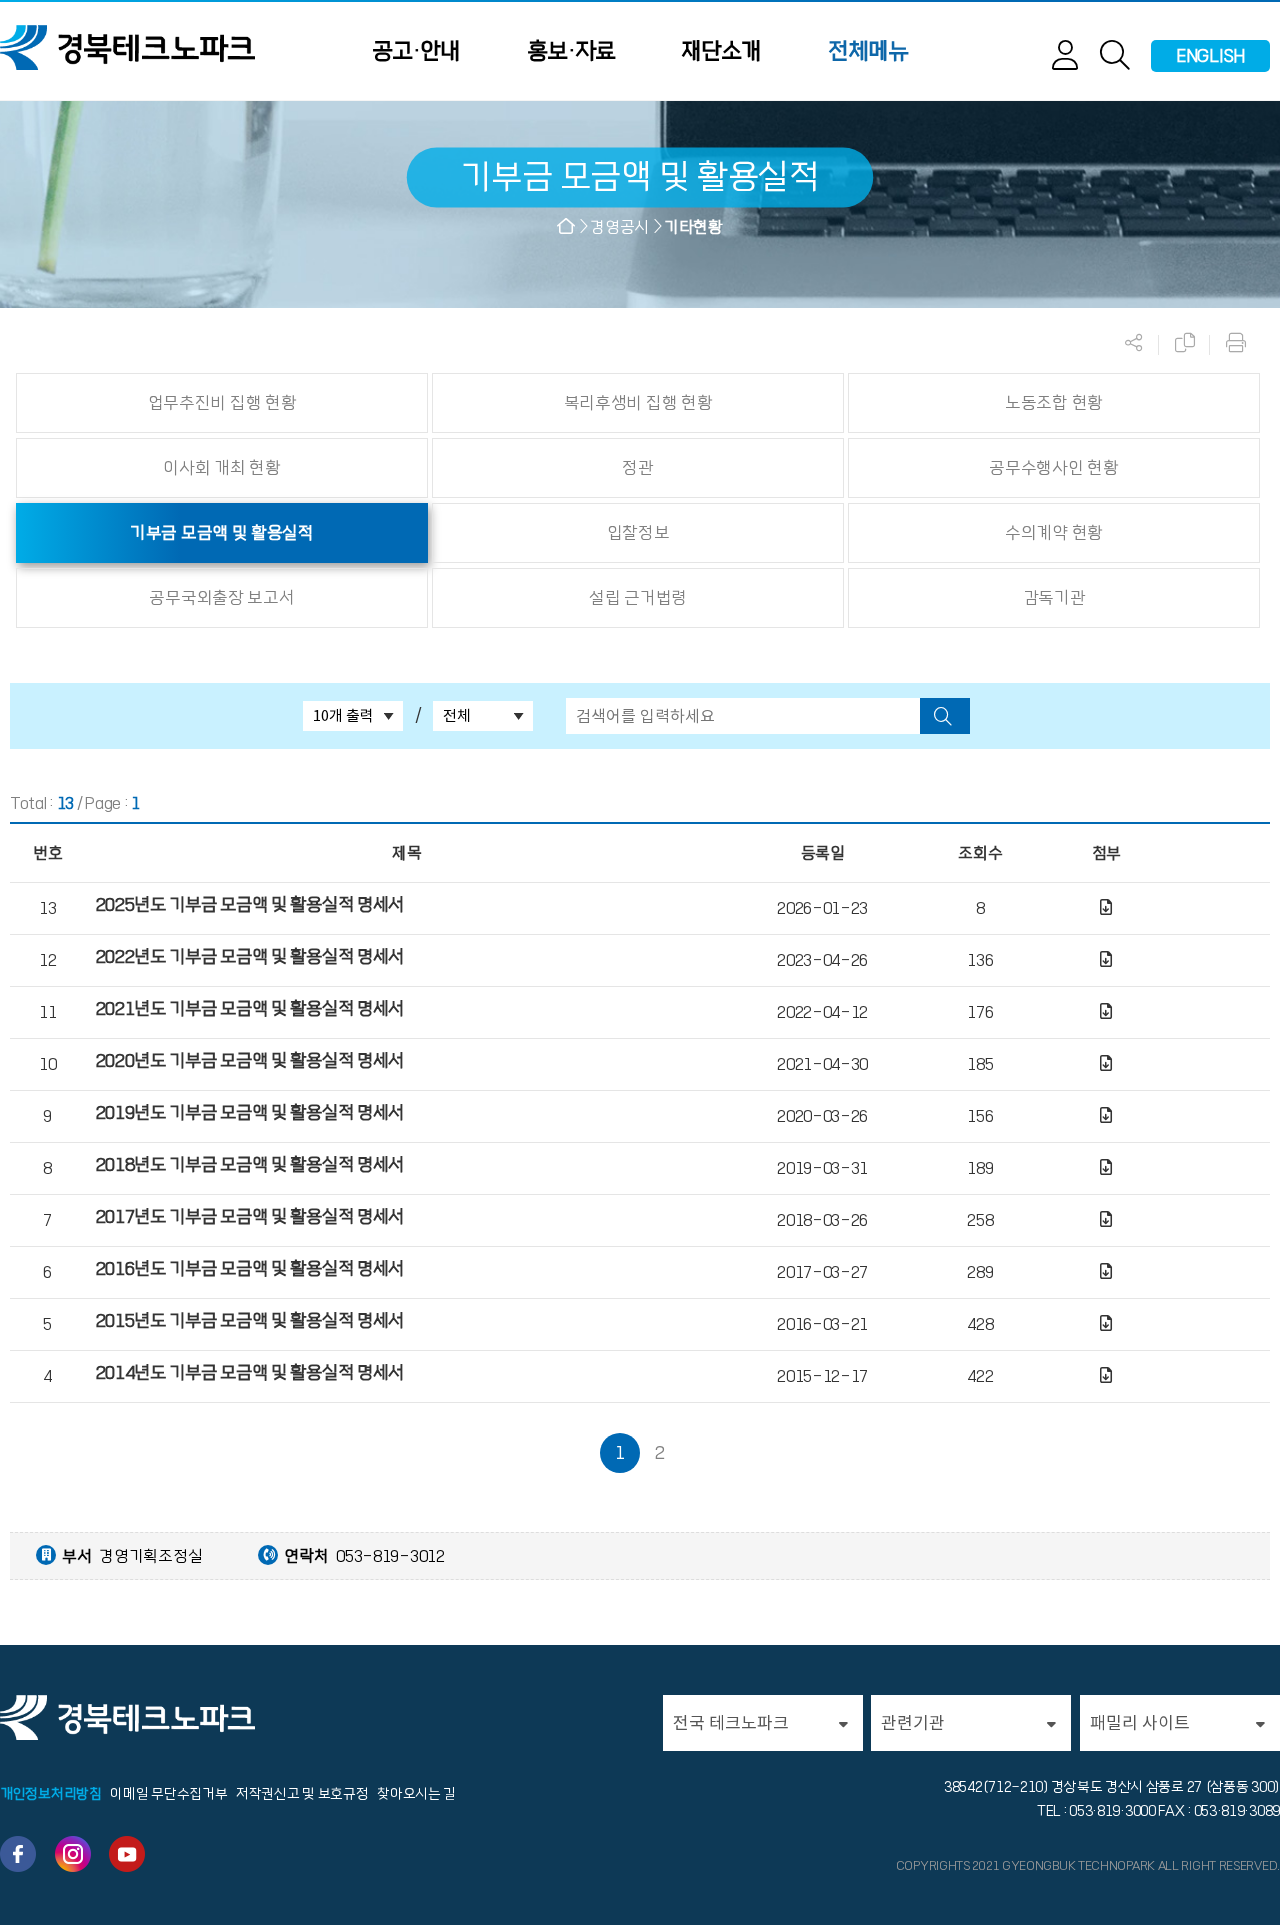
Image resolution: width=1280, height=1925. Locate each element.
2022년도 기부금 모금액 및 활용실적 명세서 (250, 957)
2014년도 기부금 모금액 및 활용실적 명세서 (250, 1373)
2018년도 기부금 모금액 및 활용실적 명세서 (250, 1165)
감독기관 (1054, 598)
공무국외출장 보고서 (221, 598)
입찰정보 (638, 533)
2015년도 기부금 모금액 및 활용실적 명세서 (250, 1321)
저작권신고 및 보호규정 (302, 1794)
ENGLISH (1210, 56)
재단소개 (721, 51)
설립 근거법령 (638, 598)
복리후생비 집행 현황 (638, 403)
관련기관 (913, 1723)
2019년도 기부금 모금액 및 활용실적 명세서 (250, 1113)
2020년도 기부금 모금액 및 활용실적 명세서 (250, 1061)
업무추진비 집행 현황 (222, 403)
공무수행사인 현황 (1053, 468)
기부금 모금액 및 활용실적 (222, 533)
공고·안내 (416, 51)
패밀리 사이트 (1140, 1723)
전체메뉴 (868, 51)
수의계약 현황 (1054, 533)
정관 (637, 468)
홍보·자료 (571, 51)
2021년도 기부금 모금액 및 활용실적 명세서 (250, 1009)
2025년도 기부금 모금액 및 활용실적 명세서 (250, 905)
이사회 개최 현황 (221, 468)
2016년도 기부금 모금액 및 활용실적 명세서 (250, 1269)
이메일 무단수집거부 (168, 1794)
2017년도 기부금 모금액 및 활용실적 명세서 (250, 1217)
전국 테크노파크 (731, 1723)
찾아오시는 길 (416, 1794)
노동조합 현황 (1054, 403)
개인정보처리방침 (51, 1794)
